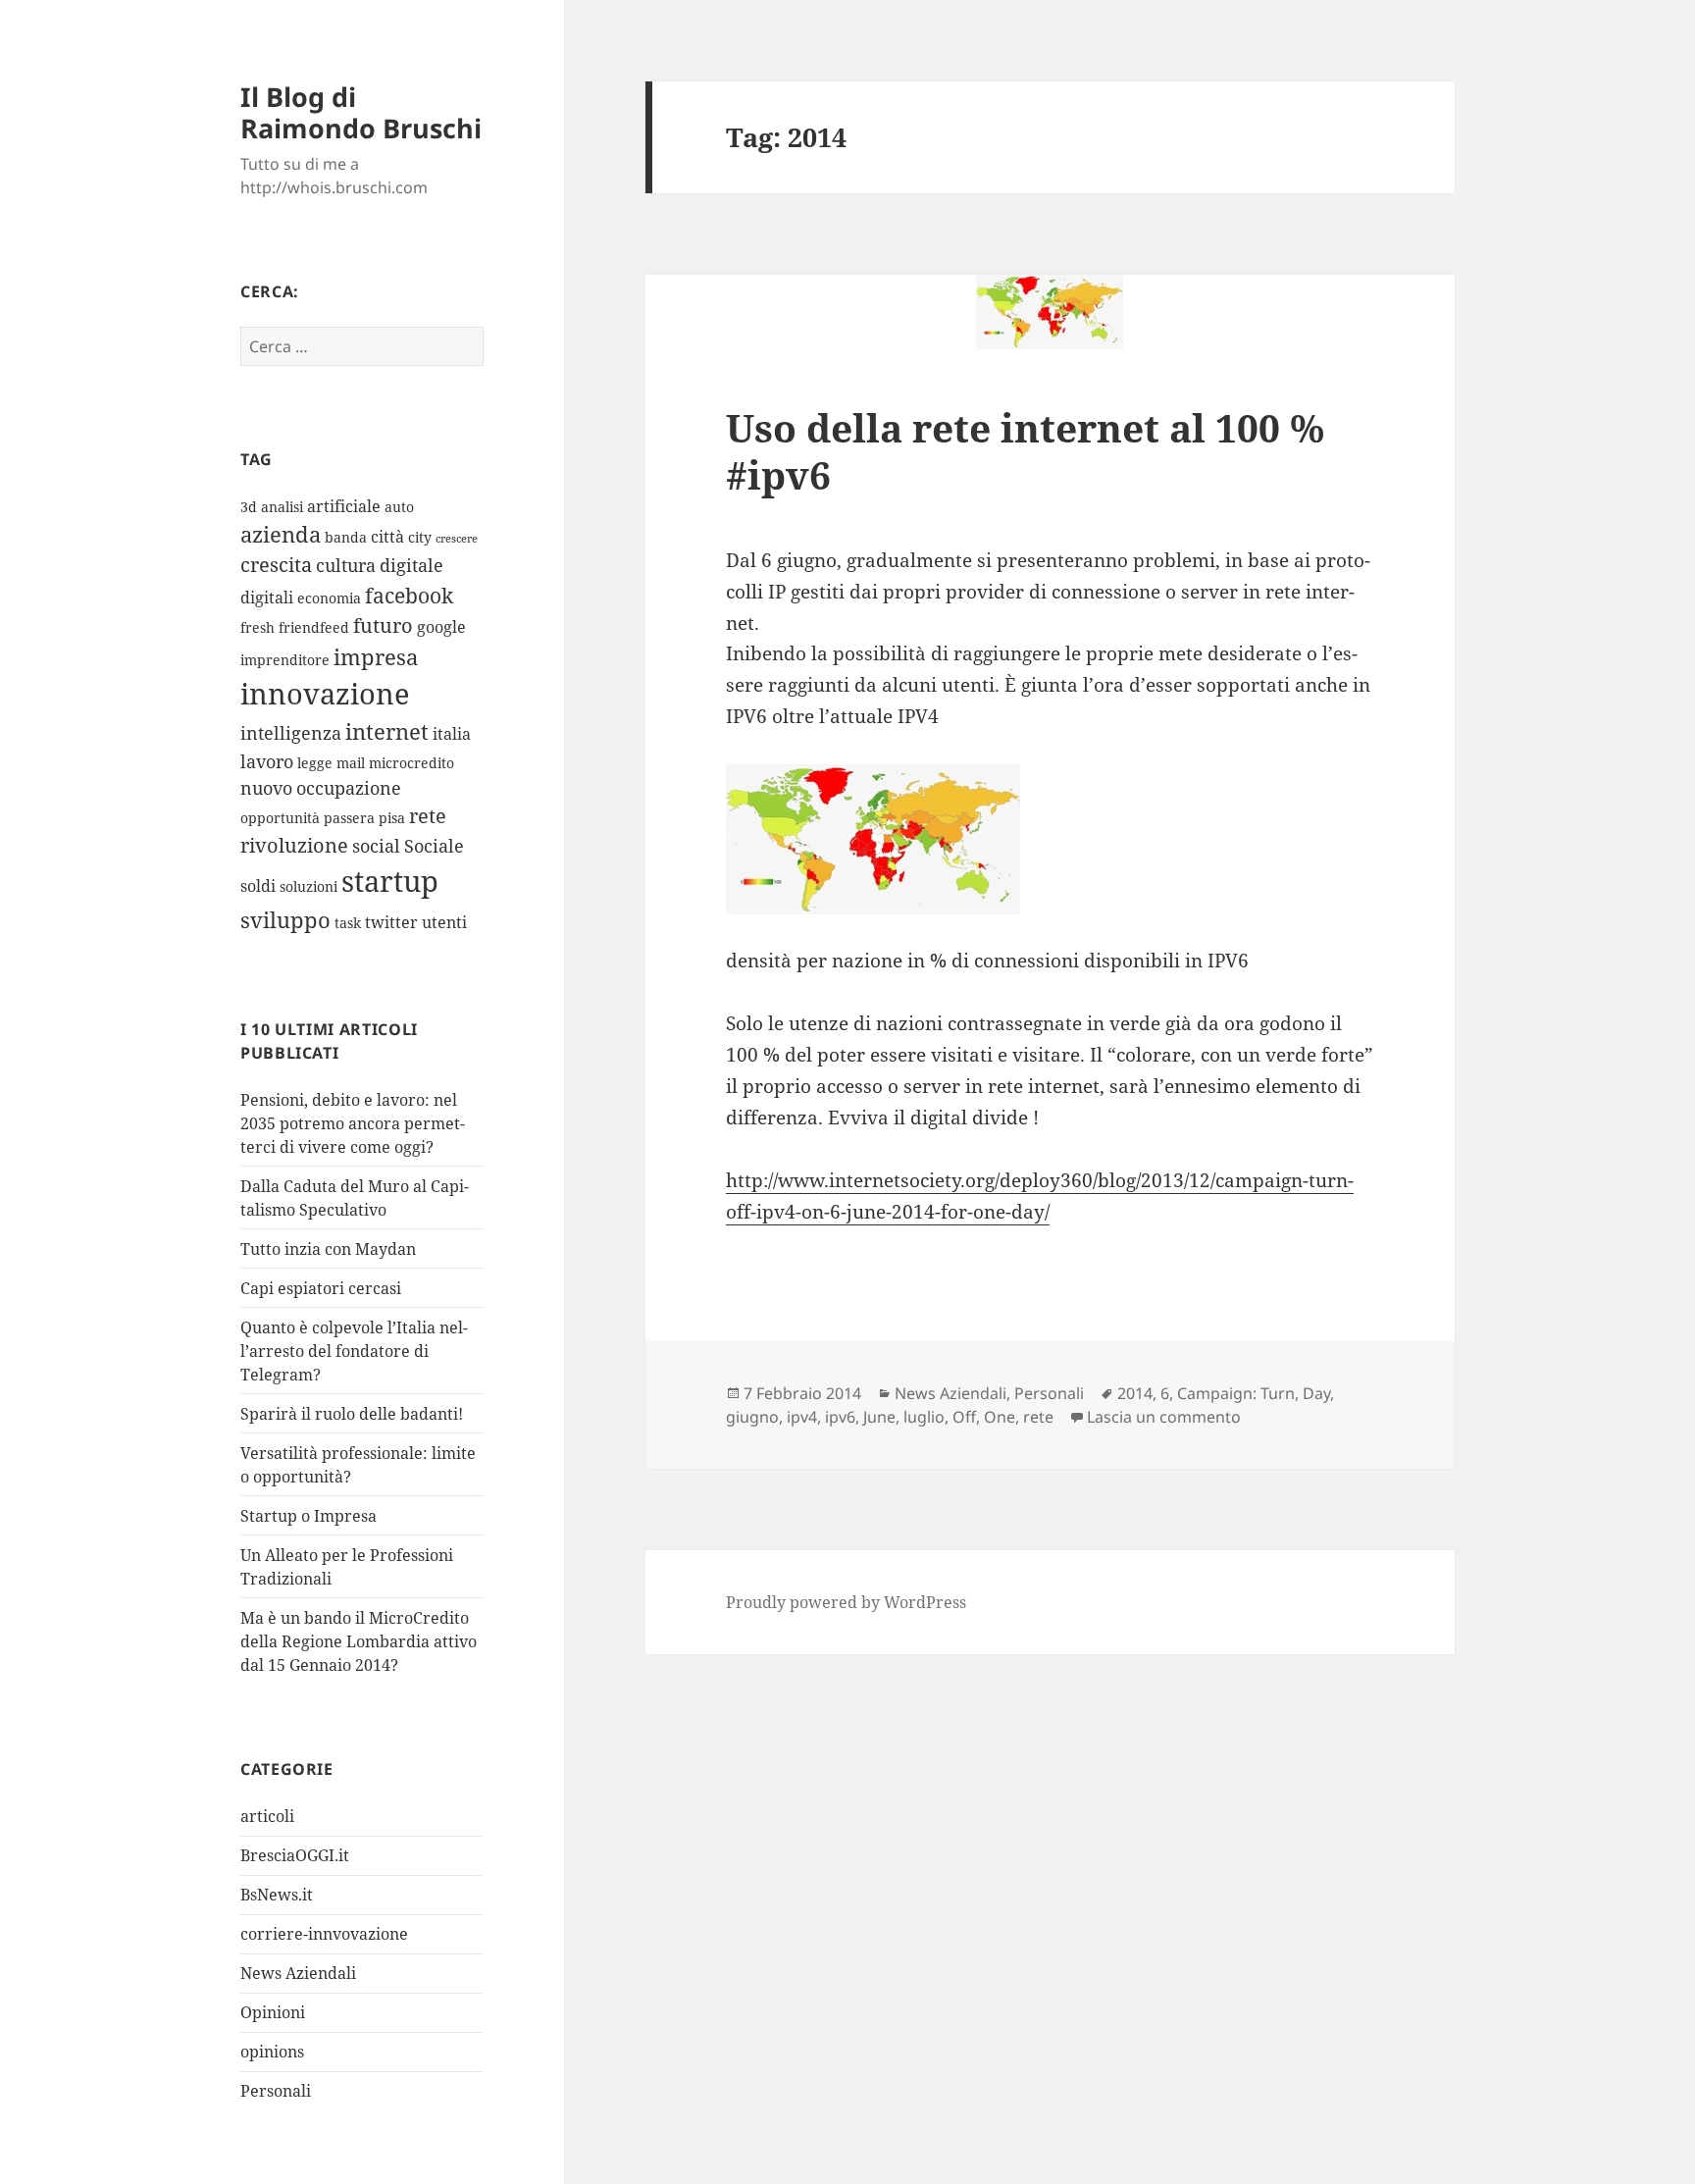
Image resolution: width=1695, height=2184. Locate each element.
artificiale (344, 506)
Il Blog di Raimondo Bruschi (361, 112)
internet (387, 731)
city (420, 537)
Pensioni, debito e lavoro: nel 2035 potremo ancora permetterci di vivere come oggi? (353, 1123)
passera (349, 818)
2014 (1135, 1393)
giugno (752, 1417)
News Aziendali (298, 1973)
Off (964, 1417)
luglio (924, 1417)
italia (452, 734)
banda (346, 537)
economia (329, 598)
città (387, 537)
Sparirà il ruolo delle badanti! (352, 1414)
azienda (281, 534)
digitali (267, 598)
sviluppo (285, 920)
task (348, 923)
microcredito (411, 763)
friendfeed (314, 627)
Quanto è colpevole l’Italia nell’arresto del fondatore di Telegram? (354, 1351)
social (376, 846)
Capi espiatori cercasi (321, 1288)
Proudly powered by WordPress (846, 1602)
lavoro (267, 761)
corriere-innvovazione (324, 1934)
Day (1316, 1393)
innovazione (325, 693)
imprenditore (285, 660)
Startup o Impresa (308, 1516)
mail (351, 763)
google (441, 627)
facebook (409, 595)
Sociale (434, 846)
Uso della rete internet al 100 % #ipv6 (1025, 451)
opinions (272, 2052)
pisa (392, 818)
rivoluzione (294, 845)
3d (249, 507)
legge (315, 763)
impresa (376, 657)
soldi (258, 886)
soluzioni (308, 886)
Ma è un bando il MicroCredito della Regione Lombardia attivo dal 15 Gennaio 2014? (359, 1641)
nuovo (266, 788)
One (1000, 1417)
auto (399, 507)
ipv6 (840, 1417)
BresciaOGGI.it (295, 1855)
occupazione (349, 788)
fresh (257, 627)
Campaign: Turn (1236, 1393)
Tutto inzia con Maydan (328, 1249)
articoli (267, 1816)
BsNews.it (277, 1895)
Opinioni (273, 2012)
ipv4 (802, 1417)
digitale (411, 565)
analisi (282, 507)
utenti (444, 922)
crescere (457, 539)
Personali (276, 2091)
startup (390, 881)
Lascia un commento (1164, 1417)
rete (428, 816)
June (879, 1417)
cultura (346, 565)
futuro (383, 625)
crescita (276, 565)
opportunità (280, 818)
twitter (391, 922)
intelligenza (291, 733)
